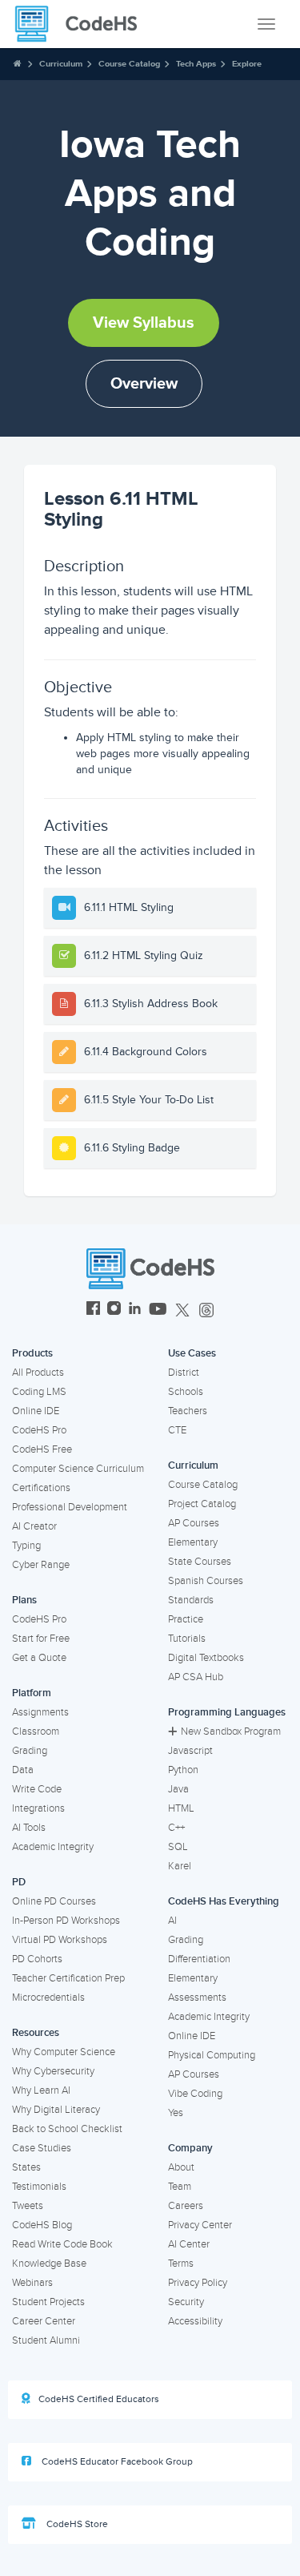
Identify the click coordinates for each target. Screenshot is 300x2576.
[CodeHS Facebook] (93, 1310)
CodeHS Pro (39, 1430)
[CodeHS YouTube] (158, 1310)
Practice (186, 1619)
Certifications (41, 1488)
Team (180, 2187)
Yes (176, 2113)
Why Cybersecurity (53, 2071)
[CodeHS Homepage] (82, 24)
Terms (181, 2264)
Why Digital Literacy (56, 2110)
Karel (180, 1866)
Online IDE (36, 1411)
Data (23, 1770)
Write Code (37, 1789)
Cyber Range (41, 1565)
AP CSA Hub (196, 1677)
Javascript (190, 1751)
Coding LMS (39, 1392)
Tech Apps (196, 64)
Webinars (32, 2283)
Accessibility (195, 2321)
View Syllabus (144, 323)
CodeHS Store (76, 2524)
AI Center (189, 2244)
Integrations (38, 1808)
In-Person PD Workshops (66, 1921)
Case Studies (42, 2148)
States (26, 2167)
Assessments (197, 1998)
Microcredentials (48, 1998)
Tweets (28, 2206)
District (184, 1373)
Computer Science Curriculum (78, 1469)
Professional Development (70, 1507)
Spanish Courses (206, 1581)
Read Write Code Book (62, 2244)
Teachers (188, 1411)
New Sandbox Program (231, 1731)
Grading (30, 1751)
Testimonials (39, 2187)
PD (19, 1882)
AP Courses (194, 1523)
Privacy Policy (198, 2283)
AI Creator (34, 1526)
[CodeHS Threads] (206, 1310)
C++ (176, 1828)
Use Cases (192, 1353)
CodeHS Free (42, 1449)
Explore (247, 64)
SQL (178, 1847)
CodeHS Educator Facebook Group (116, 2462)
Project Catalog (202, 1504)
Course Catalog (129, 64)
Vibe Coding (195, 2094)
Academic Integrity (53, 1847)
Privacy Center (200, 2225)
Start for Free (41, 1639)
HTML (181, 1808)
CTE (177, 1430)
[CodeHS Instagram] (114, 1310)
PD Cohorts (37, 1959)
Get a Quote (39, 1658)
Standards (191, 1600)
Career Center (44, 2321)
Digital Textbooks (206, 1658)
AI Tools (29, 1828)
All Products (38, 1373)
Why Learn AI (41, 2090)
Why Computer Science (64, 2052)
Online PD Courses (54, 1901)
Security (186, 2302)
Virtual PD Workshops (60, 1940)
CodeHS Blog (42, 2225)
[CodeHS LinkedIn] (135, 1310)
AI (172, 1921)
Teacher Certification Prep (68, 1978)
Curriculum (61, 64)
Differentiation (199, 1959)
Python (183, 1770)
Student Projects (48, 2302)
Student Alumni (46, 2340)
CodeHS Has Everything (224, 1901)
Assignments (40, 1712)
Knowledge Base (49, 2264)
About (181, 2167)
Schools (186, 1392)
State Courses (200, 1562)
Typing (26, 1546)
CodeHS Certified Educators (99, 2399)
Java (178, 1789)
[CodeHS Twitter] (182, 1310)
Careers (186, 2206)
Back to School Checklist (67, 2129)
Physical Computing (212, 2055)
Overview (144, 384)
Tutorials (187, 1639)
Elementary (193, 1542)
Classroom (36, 1731)
